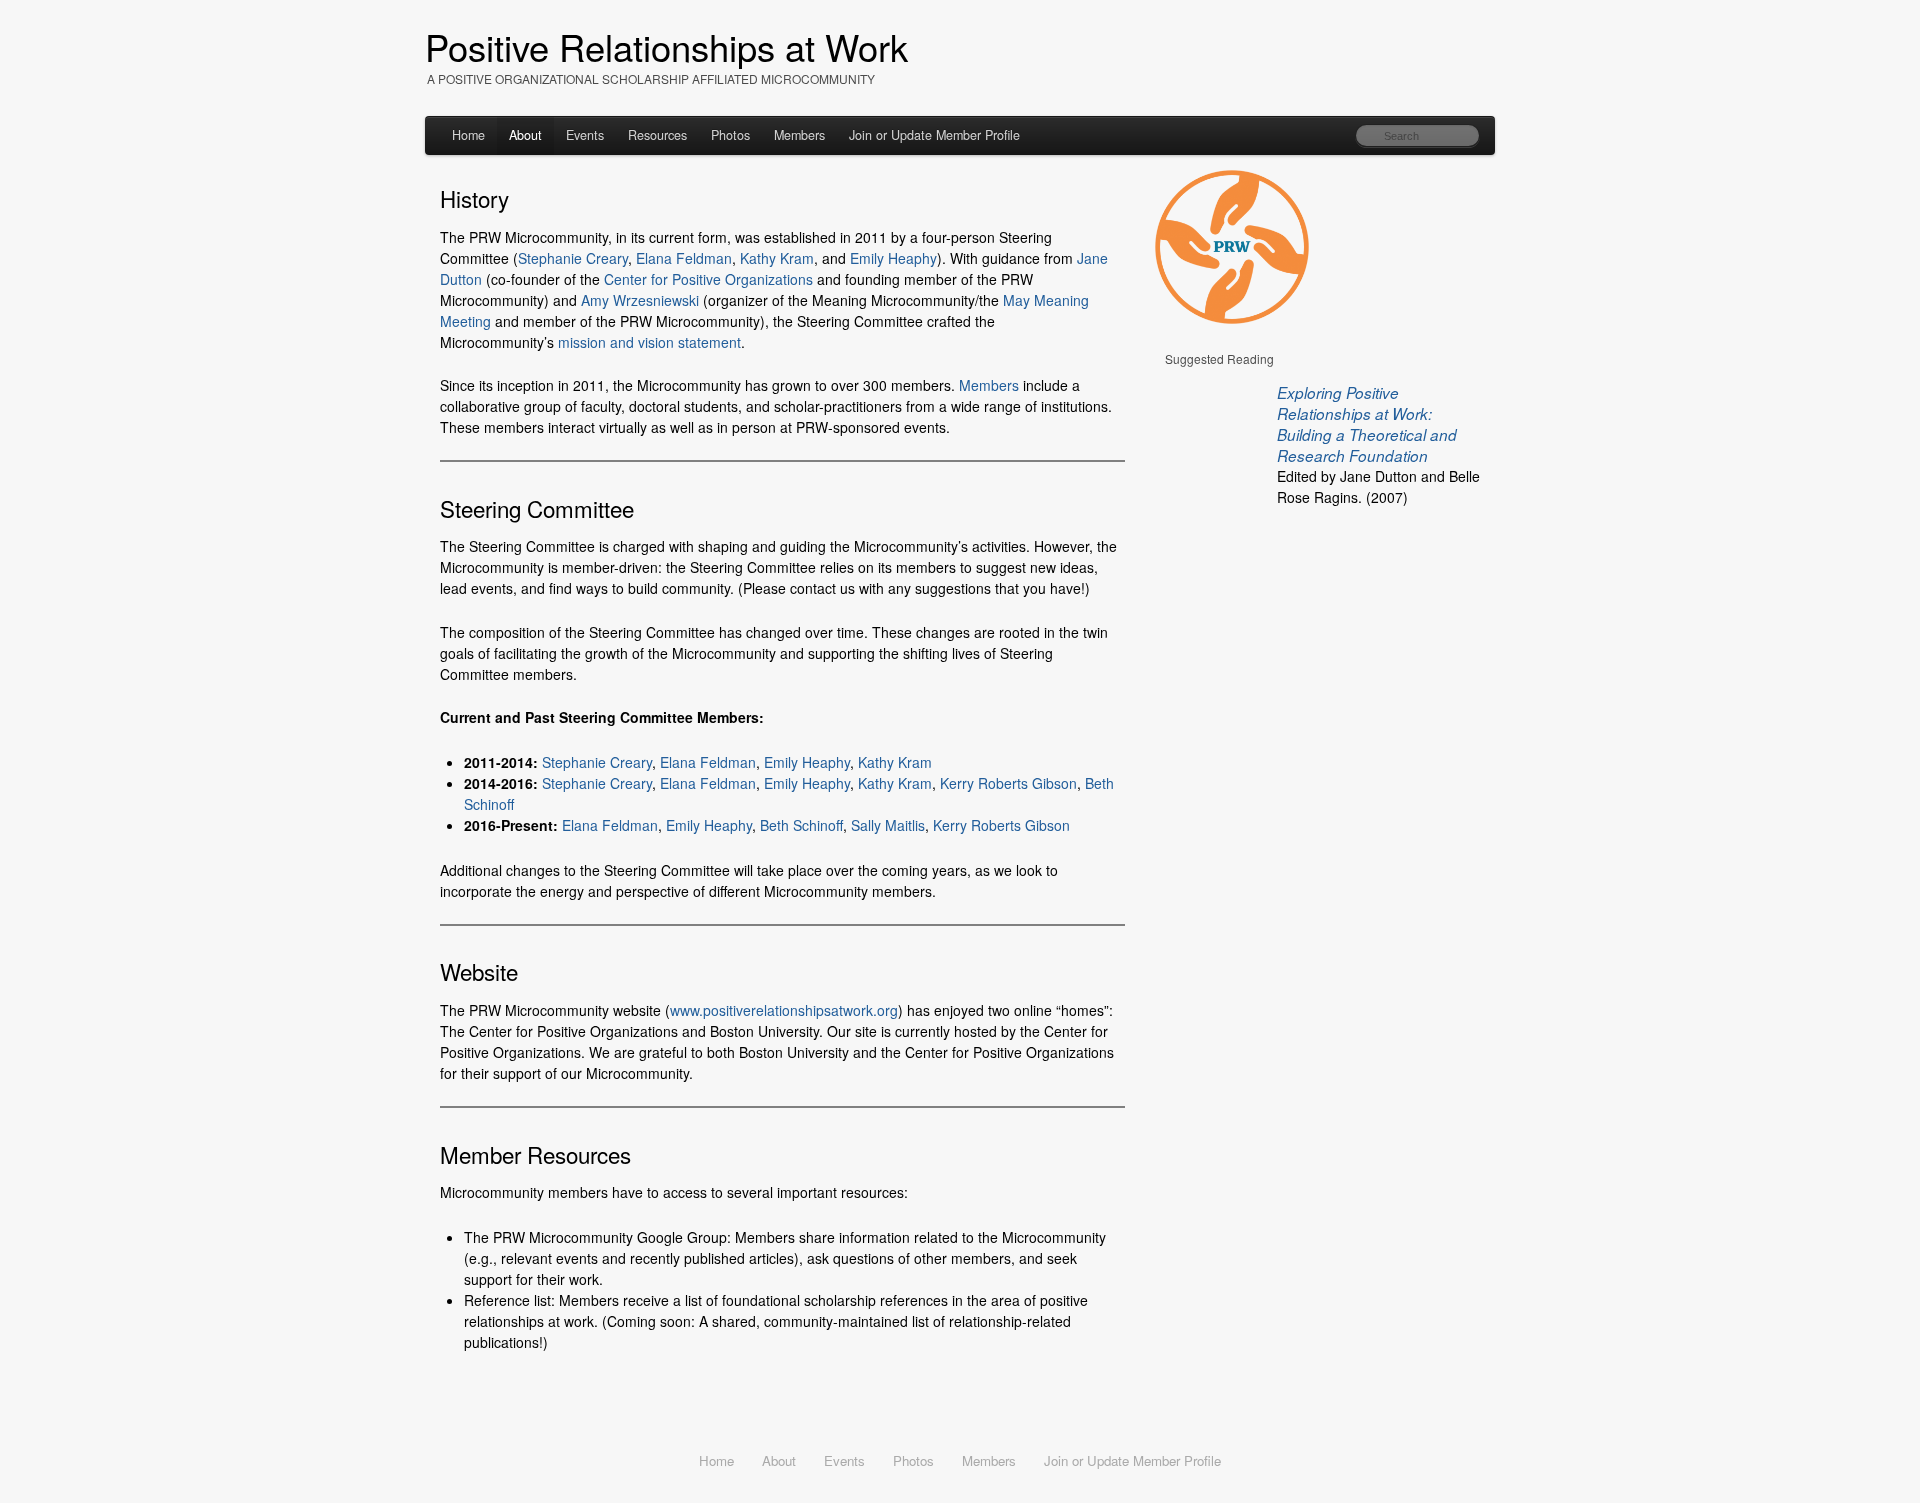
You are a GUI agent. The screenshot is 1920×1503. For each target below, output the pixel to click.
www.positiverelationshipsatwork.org (784, 1010)
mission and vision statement (649, 342)
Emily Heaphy (893, 258)
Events (585, 135)
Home (468, 135)
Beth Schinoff (801, 825)
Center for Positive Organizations (708, 279)
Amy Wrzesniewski (640, 300)
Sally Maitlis (888, 825)
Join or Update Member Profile (934, 135)
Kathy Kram (777, 258)
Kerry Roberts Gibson (1008, 783)
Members (799, 135)
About (525, 135)
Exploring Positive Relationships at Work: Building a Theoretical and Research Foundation (1367, 424)
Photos (730, 135)
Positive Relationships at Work (666, 46)
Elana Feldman (684, 258)
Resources (657, 135)
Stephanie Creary (573, 258)
